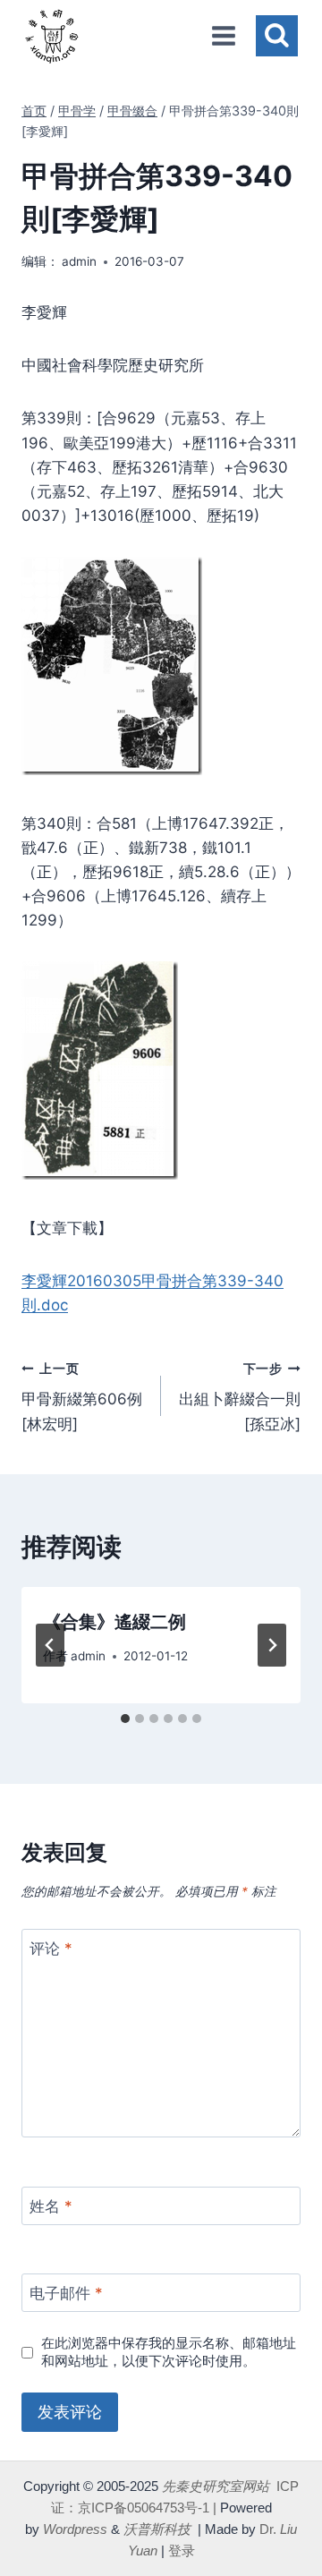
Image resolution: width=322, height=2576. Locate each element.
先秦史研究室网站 (216, 2486)
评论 (51, 1949)
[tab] (125, 1719)
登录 (182, 2550)
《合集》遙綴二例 (114, 1622)
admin (79, 261)
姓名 (51, 2206)
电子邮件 (66, 2293)
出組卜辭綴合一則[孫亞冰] (240, 1397)
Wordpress (75, 2529)
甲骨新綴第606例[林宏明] (82, 1397)
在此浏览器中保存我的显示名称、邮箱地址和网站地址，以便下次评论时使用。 (169, 2352)
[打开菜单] (223, 35)
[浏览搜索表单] (277, 36)
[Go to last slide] (50, 1645)
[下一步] (272, 1645)
